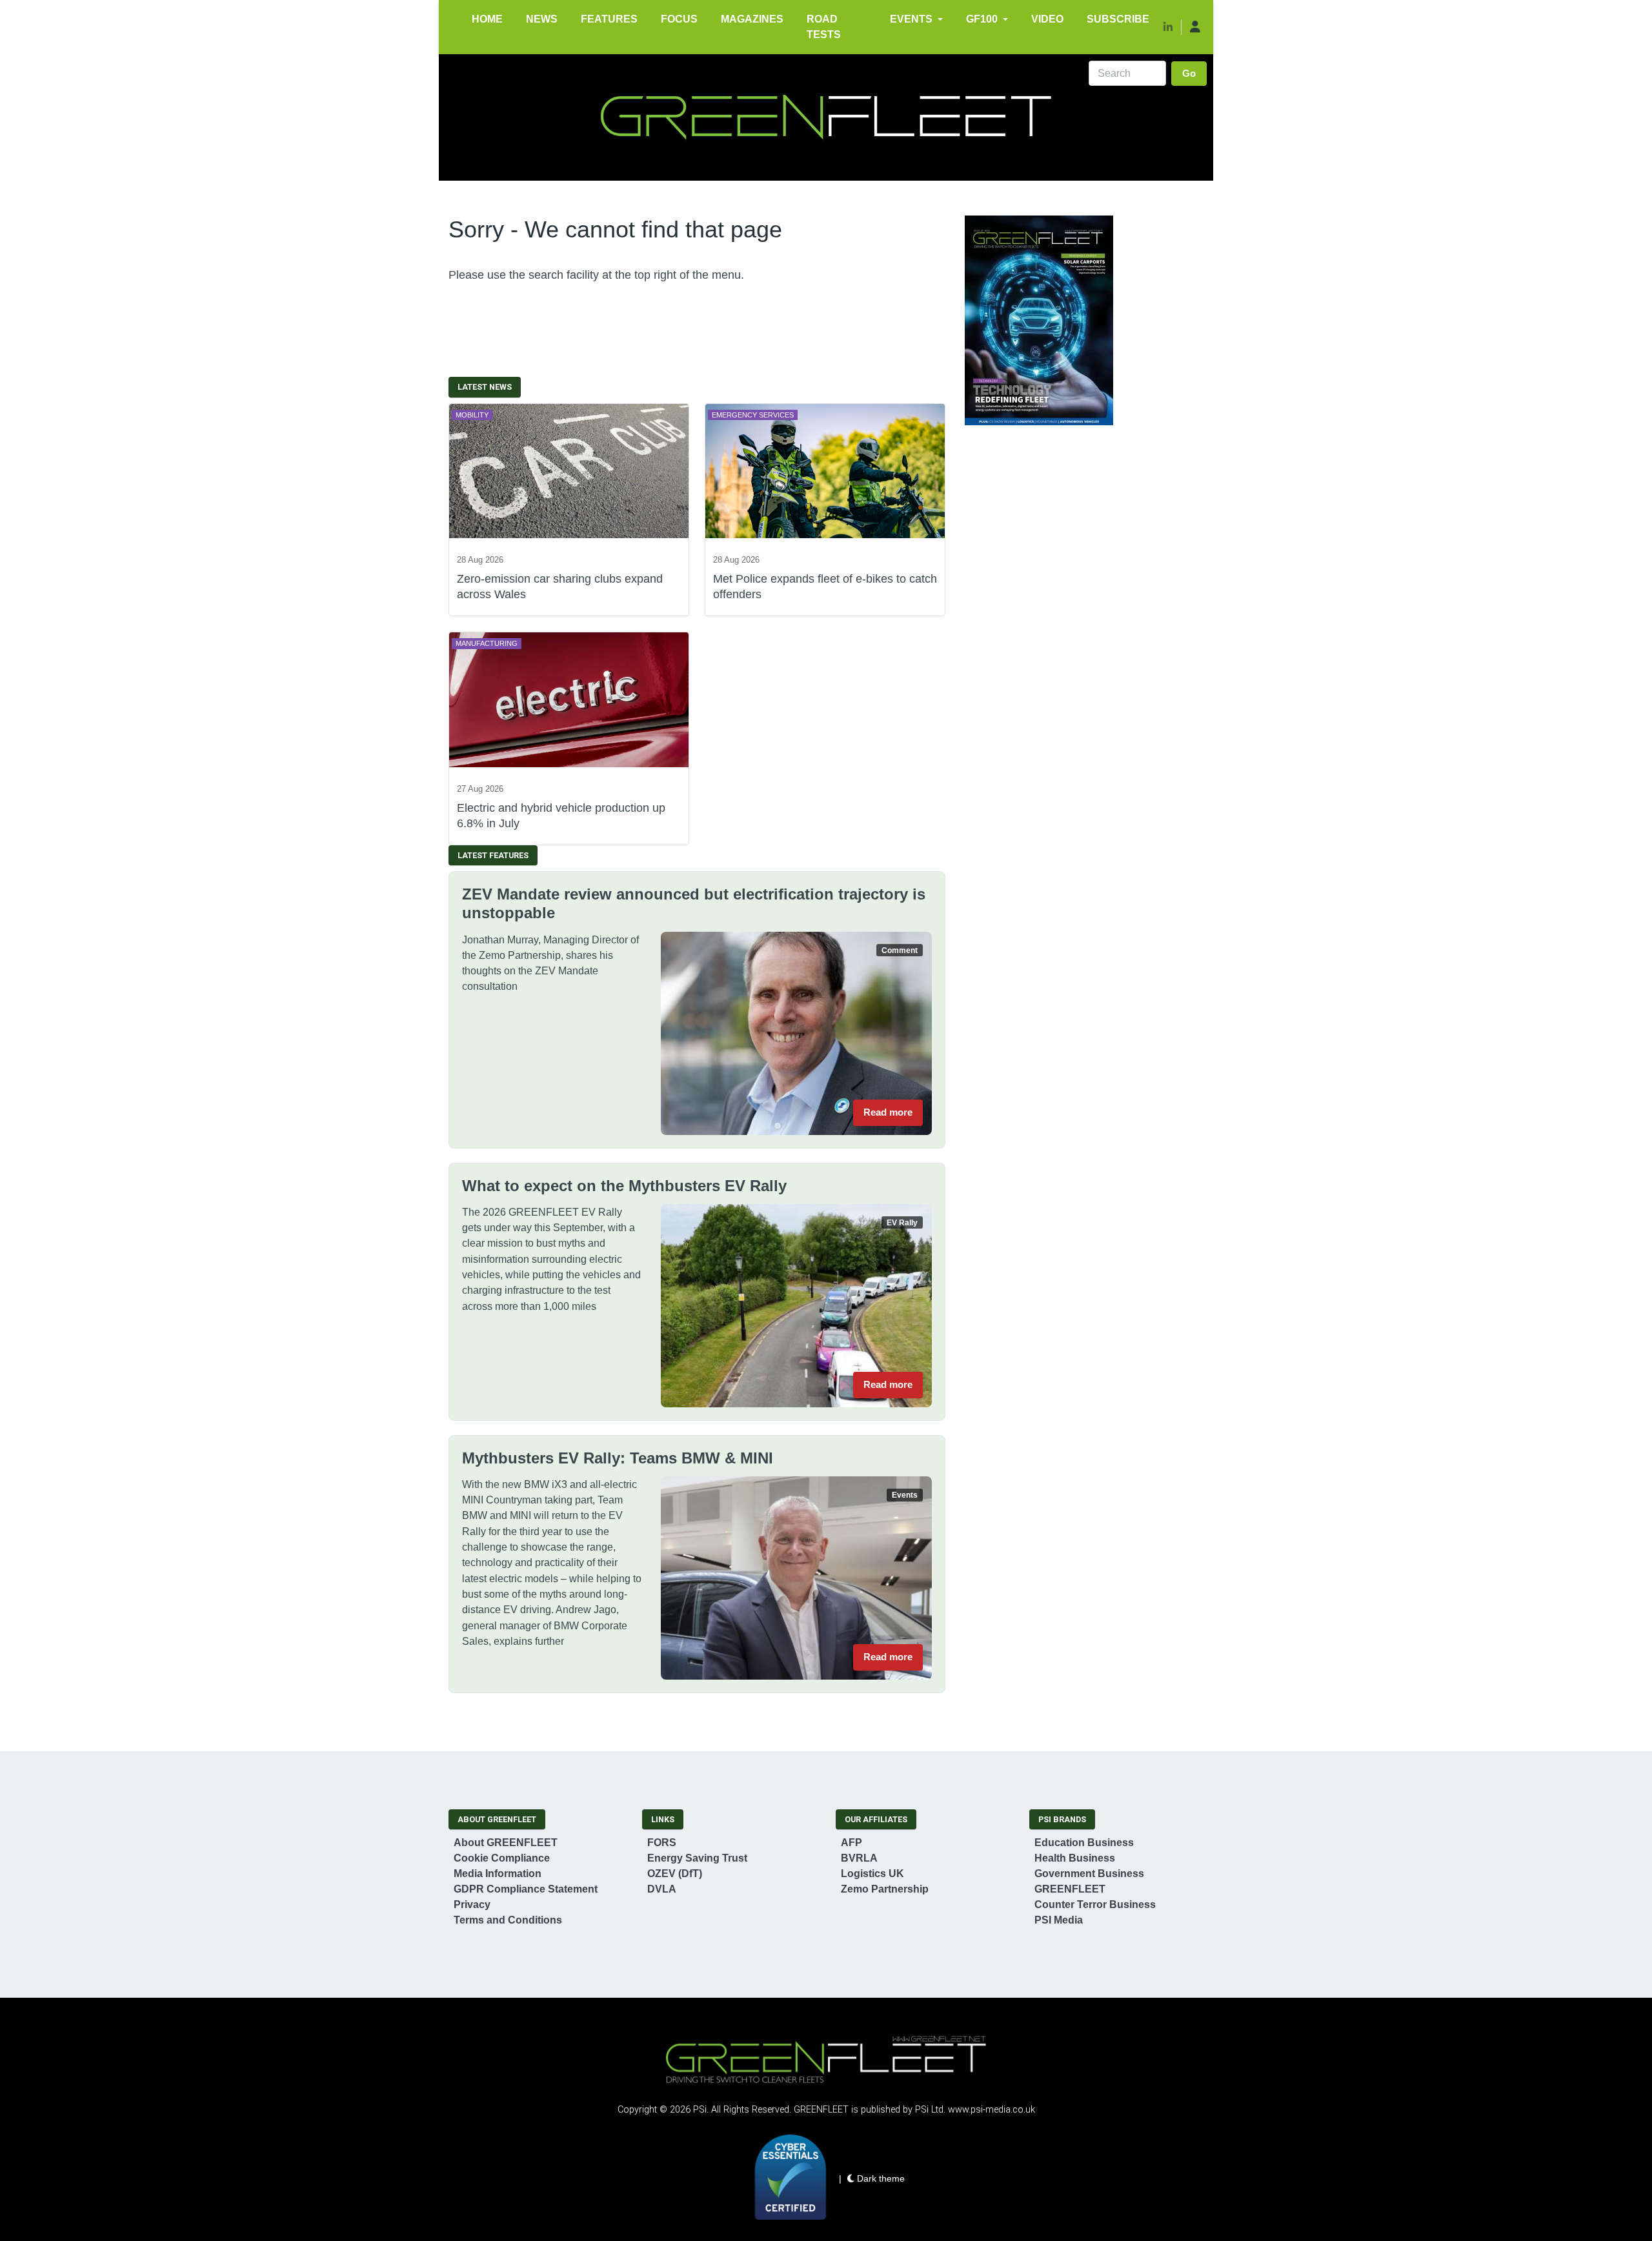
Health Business (1075, 1858)
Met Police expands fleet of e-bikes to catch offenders (825, 586)
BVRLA (859, 1858)
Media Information (498, 1874)
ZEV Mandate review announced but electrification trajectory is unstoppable (694, 903)
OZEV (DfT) (675, 1874)
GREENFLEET (1070, 1889)
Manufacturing (487, 643)
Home (487, 19)
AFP (851, 1843)
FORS (662, 1843)
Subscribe (1118, 19)
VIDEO (1047, 19)
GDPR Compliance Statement (526, 1889)
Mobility (472, 415)
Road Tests (824, 27)
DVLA (662, 1889)
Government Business (1089, 1874)
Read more (888, 1112)
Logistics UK (872, 1874)
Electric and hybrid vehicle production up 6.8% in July (561, 815)
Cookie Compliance (502, 1858)
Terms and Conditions (508, 1920)
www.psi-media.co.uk (992, 2110)
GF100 (982, 19)
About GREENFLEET (506, 1843)
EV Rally (902, 1222)
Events (911, 19)
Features (609, 19)
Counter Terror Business (1095, 1904)
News (542, 19)
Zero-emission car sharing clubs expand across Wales (560, 586)
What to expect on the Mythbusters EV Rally (624, 1186)
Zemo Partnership (885, 1889)
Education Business (1084, 1843)
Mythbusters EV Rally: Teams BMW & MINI (618, 1458)
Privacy (472, 1904)
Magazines (752, 19)
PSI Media (1059, 1920)
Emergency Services (753, 415)
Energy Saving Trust (697, 1858)
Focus (679, 19)
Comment (900, 950)
